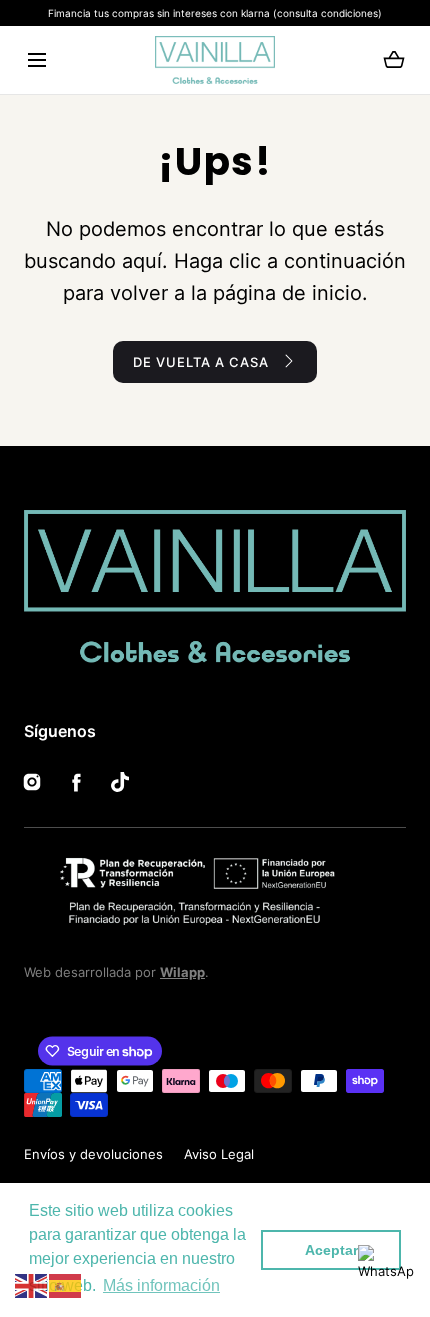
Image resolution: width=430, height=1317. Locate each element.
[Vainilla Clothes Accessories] (215, 60)
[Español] (66, 1285)
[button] (36, 60)
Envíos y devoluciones (93, 1154)
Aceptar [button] (331, 1250)
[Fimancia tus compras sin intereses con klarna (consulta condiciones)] (215, 13)
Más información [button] (161, 1285)
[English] (32, 1285)
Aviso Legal (219, 1154)
